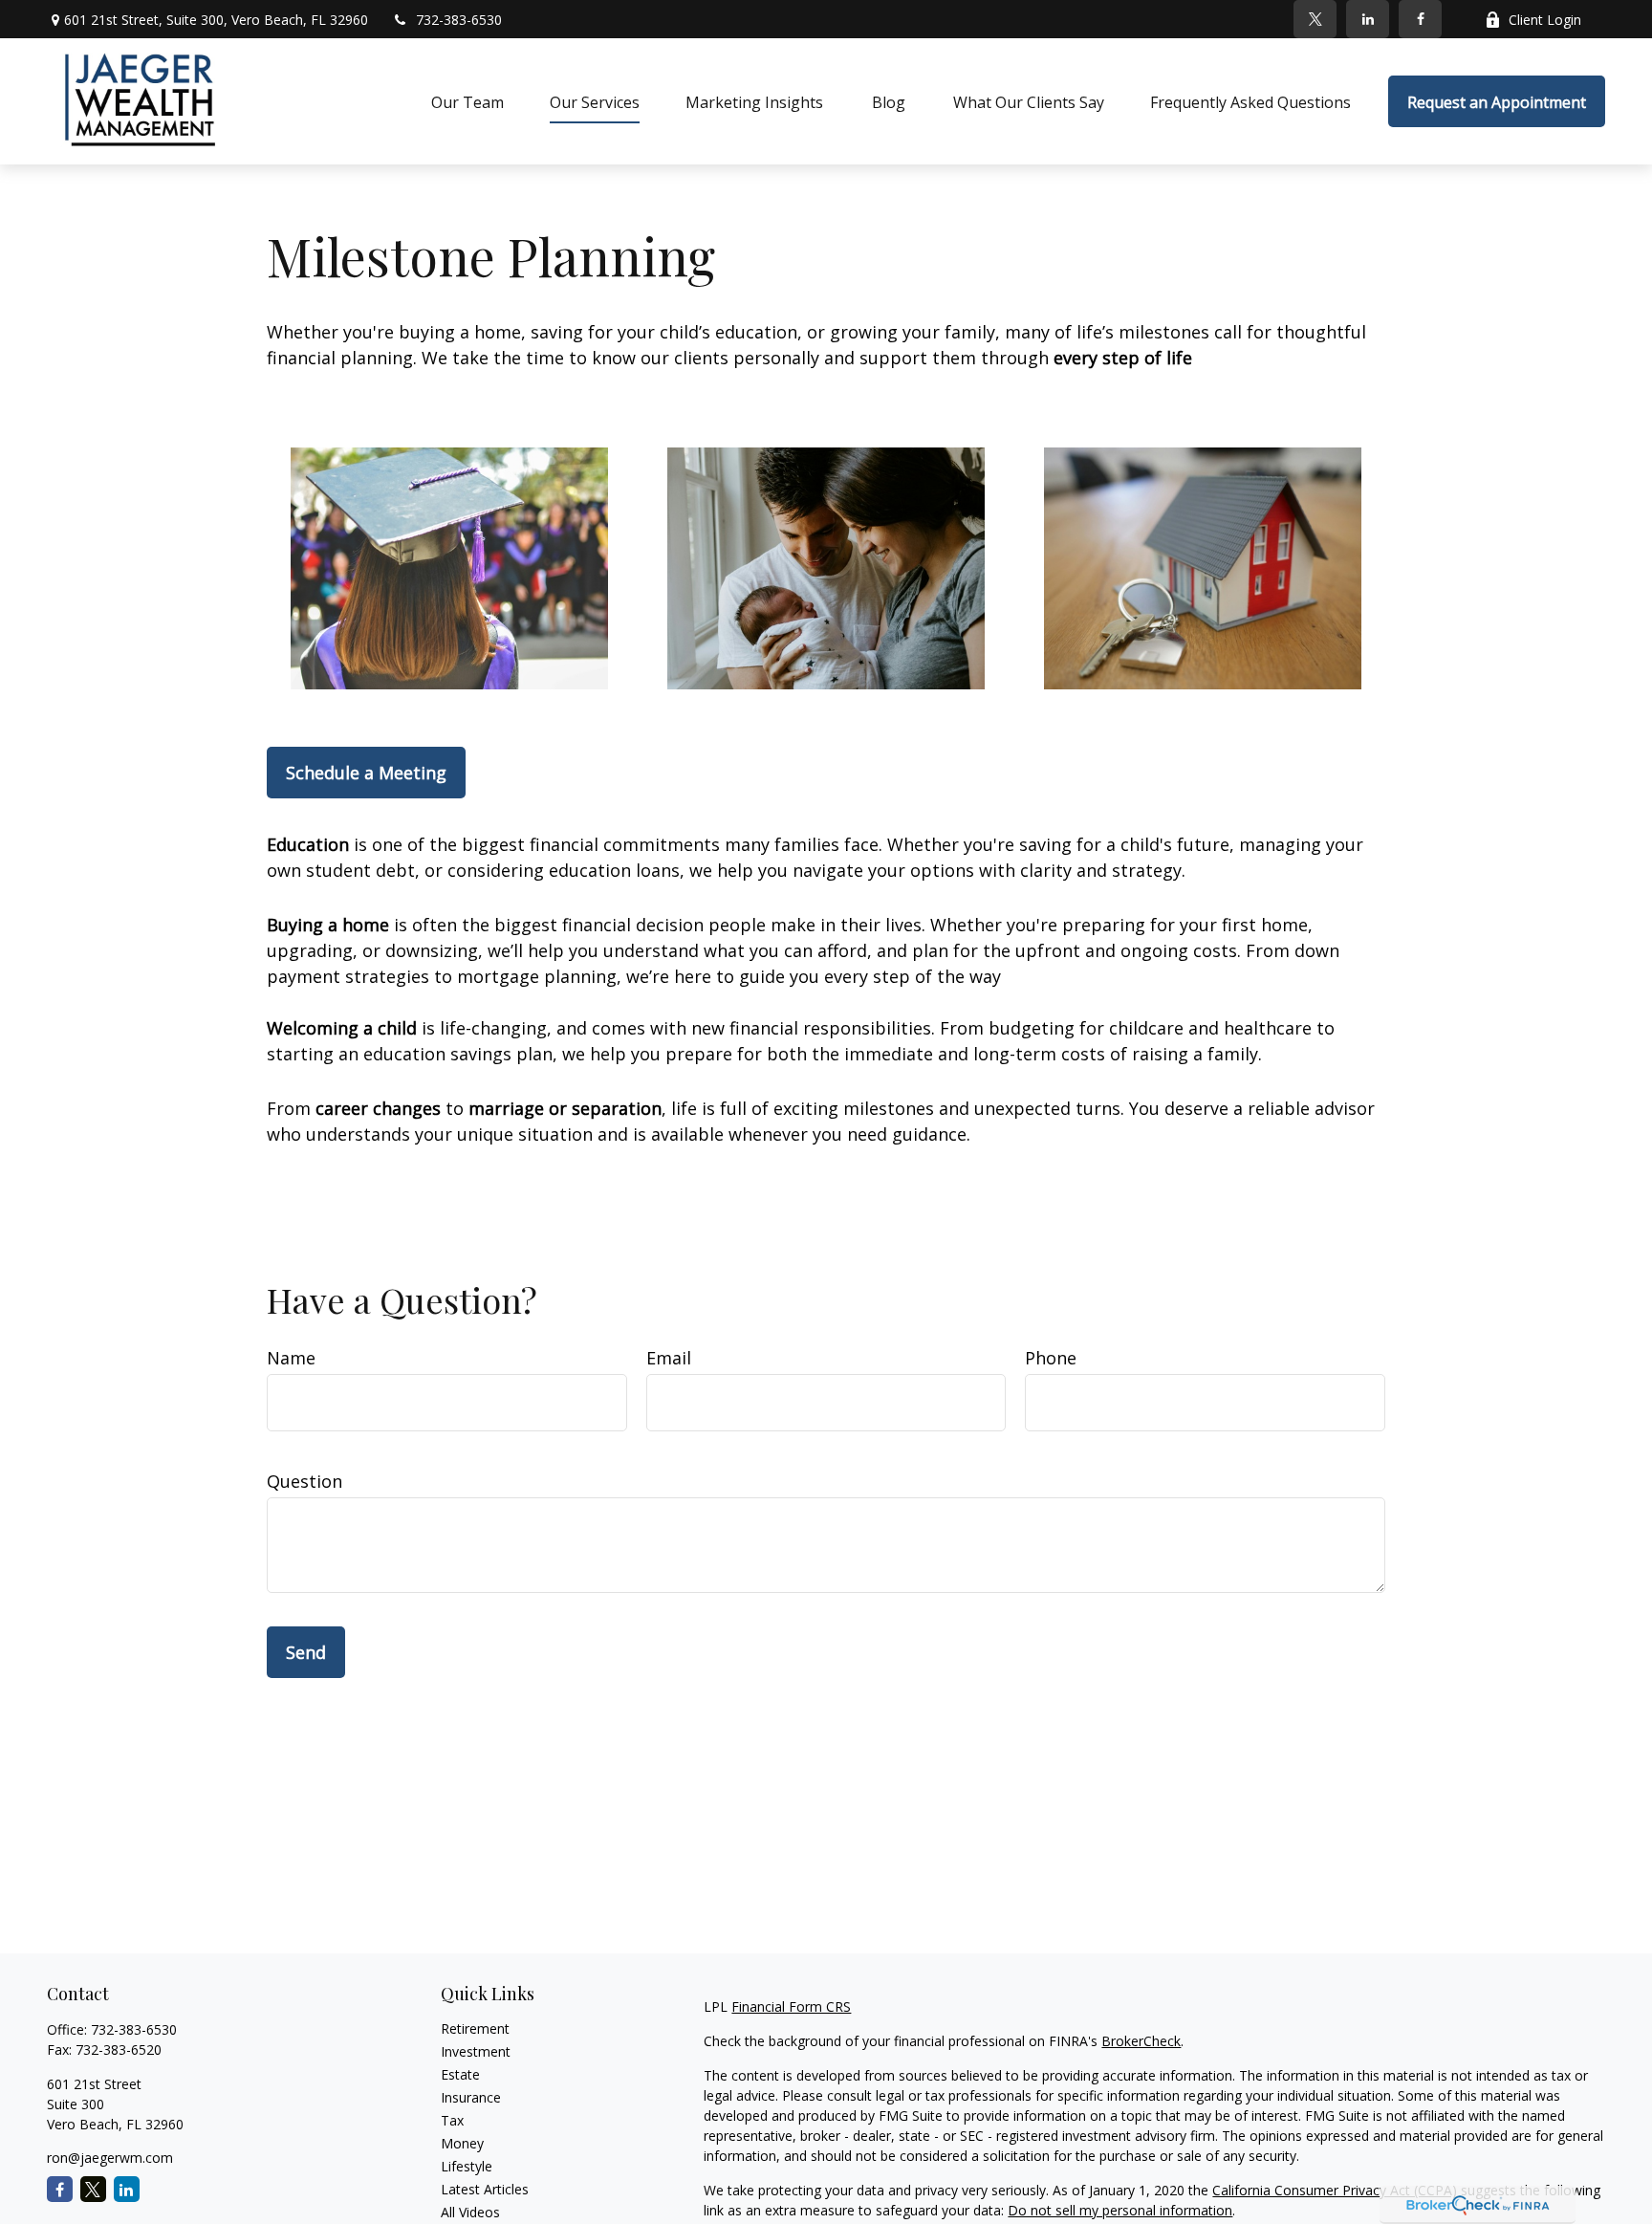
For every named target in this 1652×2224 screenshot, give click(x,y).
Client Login (1545, 20)
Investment (476, 2051)
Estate (460, 2074)
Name (291, 1358)
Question (304, 1481)
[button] (467, 101)
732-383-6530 (459, 20)
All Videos (470, 2212)
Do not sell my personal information (1120, 2210)
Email (669, 1358)
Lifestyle (467, 2166)
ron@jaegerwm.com (110, 2158)
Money (462, 2143)
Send (306, 1652)
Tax (452, 2120)
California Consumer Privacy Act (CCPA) (1335, 2190)
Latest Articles (485, 2189)
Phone (1051, 1358)
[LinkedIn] (1368, 19)
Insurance (471, 2097)
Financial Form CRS (791, 2006)
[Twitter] (1315, 19)
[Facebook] (1420, 19)
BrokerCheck (1141, 2041)
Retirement (475, 2028)
